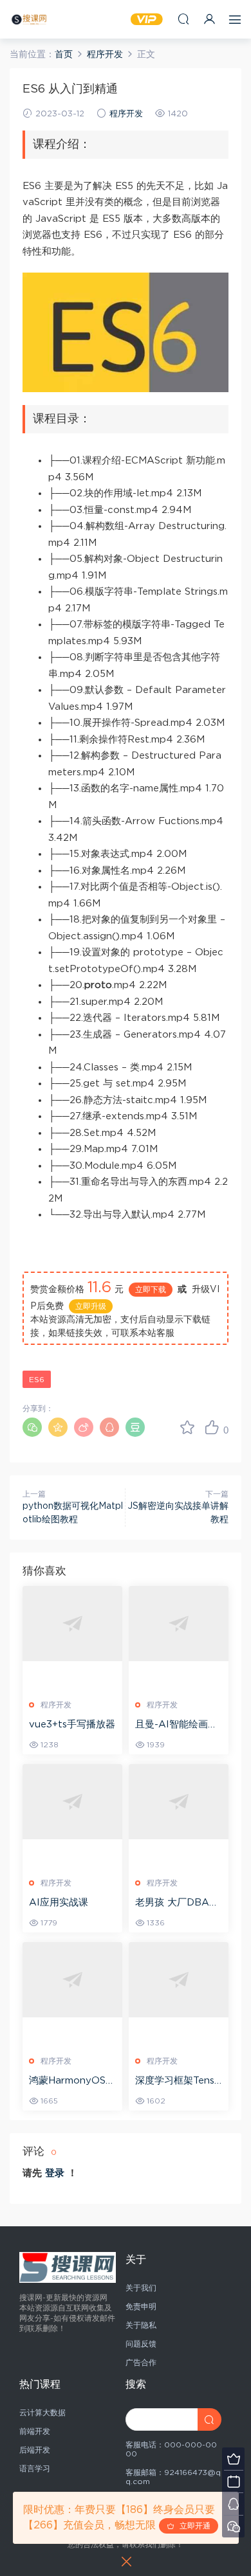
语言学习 (35, 2469)
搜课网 (29, 19)
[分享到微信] (32, 1427)
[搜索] (183, 19)
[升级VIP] (233, 2459)
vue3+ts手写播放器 (72, 1725)
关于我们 (141, 2288)
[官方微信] (233, 2526)
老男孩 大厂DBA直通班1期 (177, 1904)
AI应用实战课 (59, 1903)
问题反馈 (141, 2344)
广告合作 (141, 2363)
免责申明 (141, 2307)
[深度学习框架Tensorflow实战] (179, 1979)
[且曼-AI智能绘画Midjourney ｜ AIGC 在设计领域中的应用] (179, 1623)
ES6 (37, 1380)
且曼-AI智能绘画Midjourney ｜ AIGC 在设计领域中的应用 (179, 1725)
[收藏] (187, 1427)
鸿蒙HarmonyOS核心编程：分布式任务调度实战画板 (72, 2082)
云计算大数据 (42, 2413)
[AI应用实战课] (72, 1801)
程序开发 (126, 114)
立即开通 (192, 2526)
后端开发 (35, 2450)
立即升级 (91, 1306)
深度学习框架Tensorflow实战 (178, 2082)
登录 (55, 2173)
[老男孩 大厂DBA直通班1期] (179, 1801)
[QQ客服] (233, 2504)
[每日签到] (233, 2481)
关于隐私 (141, 2325)
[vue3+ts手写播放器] (72, 1623)
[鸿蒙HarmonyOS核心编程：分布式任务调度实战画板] (72, 1979)
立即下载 (151, 1290)
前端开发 (35, 2431)
